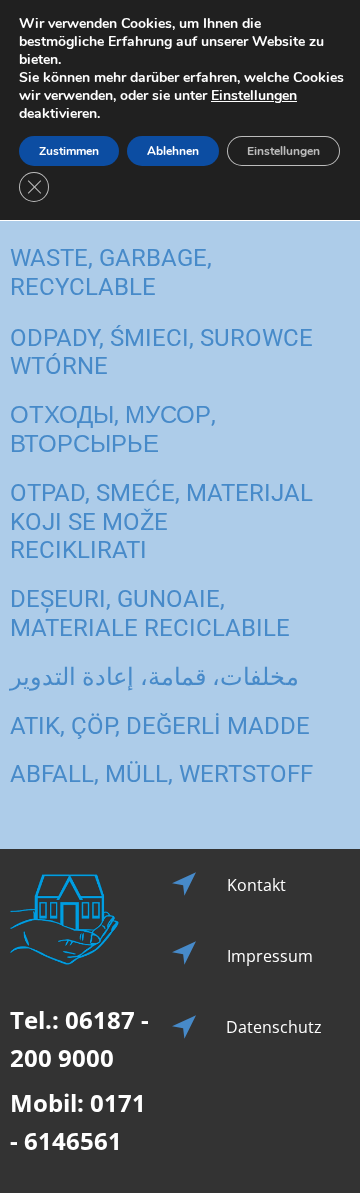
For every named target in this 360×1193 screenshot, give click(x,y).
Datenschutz (274, 1027)
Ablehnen (173, 151)
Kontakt (256, 885)
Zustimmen (69, 151)
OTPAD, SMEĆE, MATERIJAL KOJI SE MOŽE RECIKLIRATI (161, 522)
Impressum (270, 956)
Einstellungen (254, 96)
